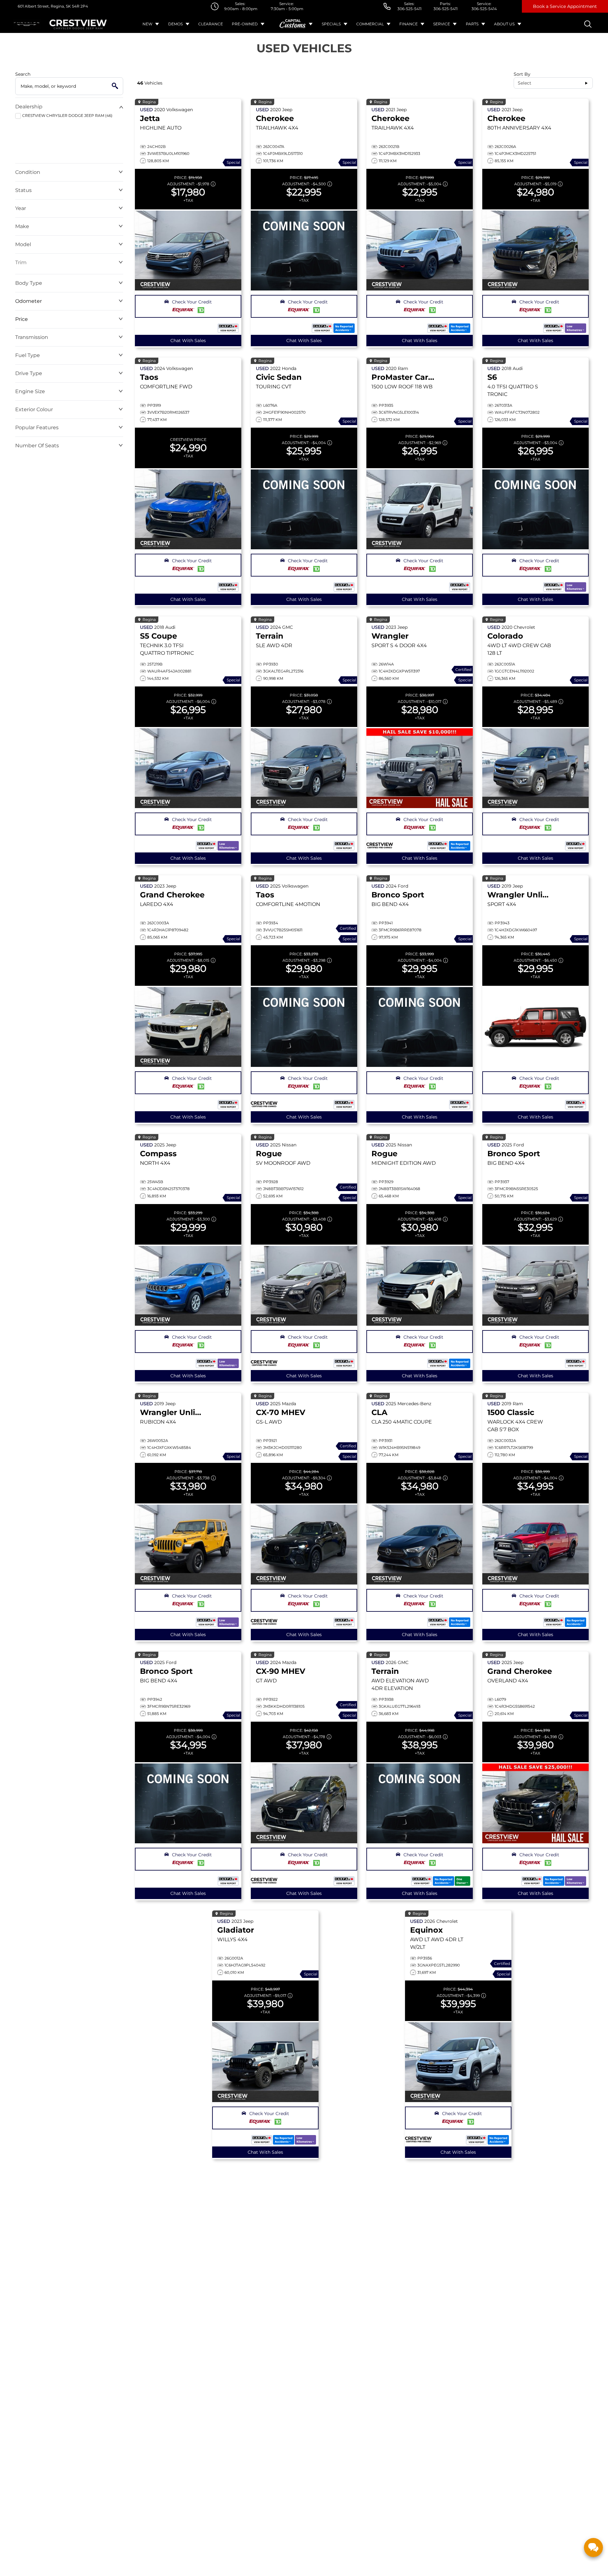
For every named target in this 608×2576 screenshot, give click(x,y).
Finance (408, 24)
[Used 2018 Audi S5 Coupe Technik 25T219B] (188, 768)
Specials (331, 24)
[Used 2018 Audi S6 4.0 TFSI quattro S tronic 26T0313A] (535, 509)
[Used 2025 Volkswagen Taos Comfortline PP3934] (304, 1027)
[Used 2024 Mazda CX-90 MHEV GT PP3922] (304, 1803)
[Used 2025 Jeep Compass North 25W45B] (188, 1286)
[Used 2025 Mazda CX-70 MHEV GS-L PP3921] (304, 1545)
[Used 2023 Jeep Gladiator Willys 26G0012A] (265, 2062)
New (147, 24)
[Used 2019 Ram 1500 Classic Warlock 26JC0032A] (535, 1545)
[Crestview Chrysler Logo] (78, 24)
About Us (504, 24)
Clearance (211, 24)
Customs (293, 24)
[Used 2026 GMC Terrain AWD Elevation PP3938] (420, 1803)
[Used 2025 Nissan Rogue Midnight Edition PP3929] (420, 1286)
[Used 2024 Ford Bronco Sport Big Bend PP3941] (420, 1027)
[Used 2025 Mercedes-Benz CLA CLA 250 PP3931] (420, 1545)
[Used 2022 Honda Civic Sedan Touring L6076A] (304, 509)
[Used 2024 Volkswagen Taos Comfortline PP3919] (188, 509)
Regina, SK (60, 6)
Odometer (28, 301)
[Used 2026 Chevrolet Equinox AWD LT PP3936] (458, 2062)
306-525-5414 (484, 9)
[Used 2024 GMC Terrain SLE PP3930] (304, 768)
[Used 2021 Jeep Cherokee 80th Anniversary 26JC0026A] (535, 251)
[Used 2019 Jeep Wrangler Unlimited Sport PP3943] (535, 1027)
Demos (175, 24)
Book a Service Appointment (565, 6)
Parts (472, 24)
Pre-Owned (245, 24)
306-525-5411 (409, 9)
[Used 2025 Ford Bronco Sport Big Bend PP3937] (535, 1286)
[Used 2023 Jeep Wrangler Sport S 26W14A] (420, 768)
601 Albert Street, (34, 6)
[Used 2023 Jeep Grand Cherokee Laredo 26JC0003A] (188, 1027)
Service (442, 24)
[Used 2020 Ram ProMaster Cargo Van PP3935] (420, 509)
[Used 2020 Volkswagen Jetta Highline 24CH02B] (188, 251)
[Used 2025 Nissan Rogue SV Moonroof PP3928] (304, 1286)
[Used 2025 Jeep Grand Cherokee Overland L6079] (535, 1803)
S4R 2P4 (79, 6)
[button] (188, 306)
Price (22, 319)
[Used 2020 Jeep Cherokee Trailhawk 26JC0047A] (304, 251)
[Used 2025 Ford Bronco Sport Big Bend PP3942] (188, 1803)
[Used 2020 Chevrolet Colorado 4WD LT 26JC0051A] (535, 768)
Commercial (370, 24)
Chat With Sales (188, 341)
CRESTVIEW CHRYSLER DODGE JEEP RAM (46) (67, 115)
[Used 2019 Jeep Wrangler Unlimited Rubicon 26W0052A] (188, 1545)
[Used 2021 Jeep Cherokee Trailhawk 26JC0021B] (420, 251)
